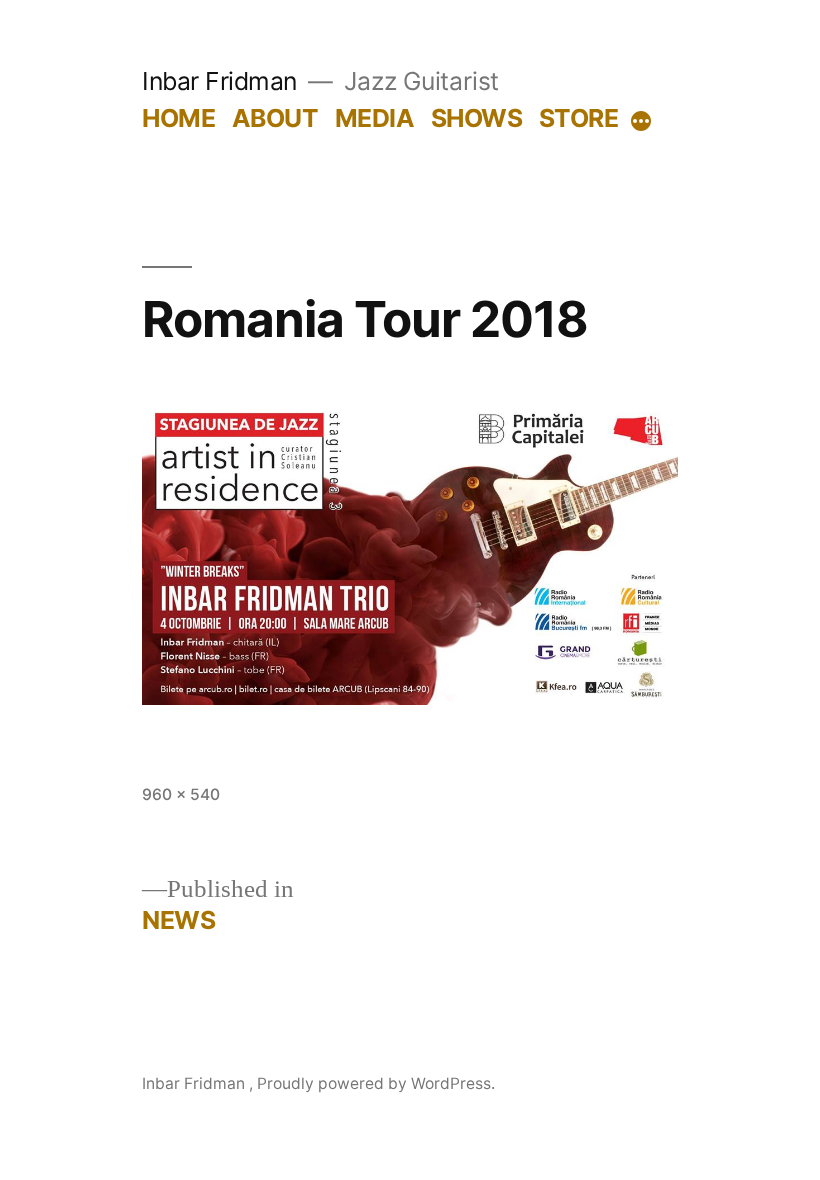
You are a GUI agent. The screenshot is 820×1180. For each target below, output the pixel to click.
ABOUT (275, 118)
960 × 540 (181, 794)
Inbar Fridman (222, 81)
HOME (178, 118)
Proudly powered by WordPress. (376, 1083)
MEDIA (375, 118)
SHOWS (477, 118)
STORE (579, 118)
